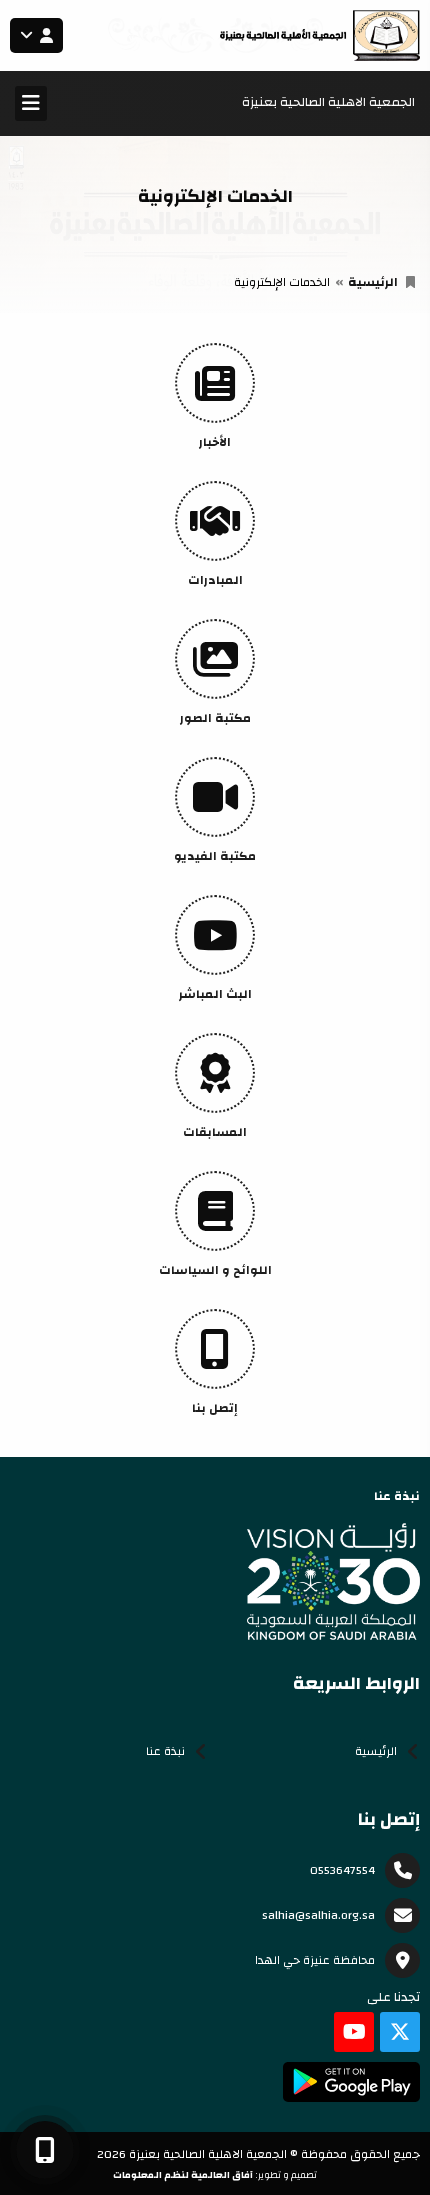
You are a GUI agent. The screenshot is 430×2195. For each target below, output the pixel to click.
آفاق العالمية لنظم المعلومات (183, 2175)
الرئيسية (373, 282)
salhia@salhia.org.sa (318, 1915)
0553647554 (342, 1870)
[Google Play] (351, 2082)
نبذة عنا (165, 1751)
